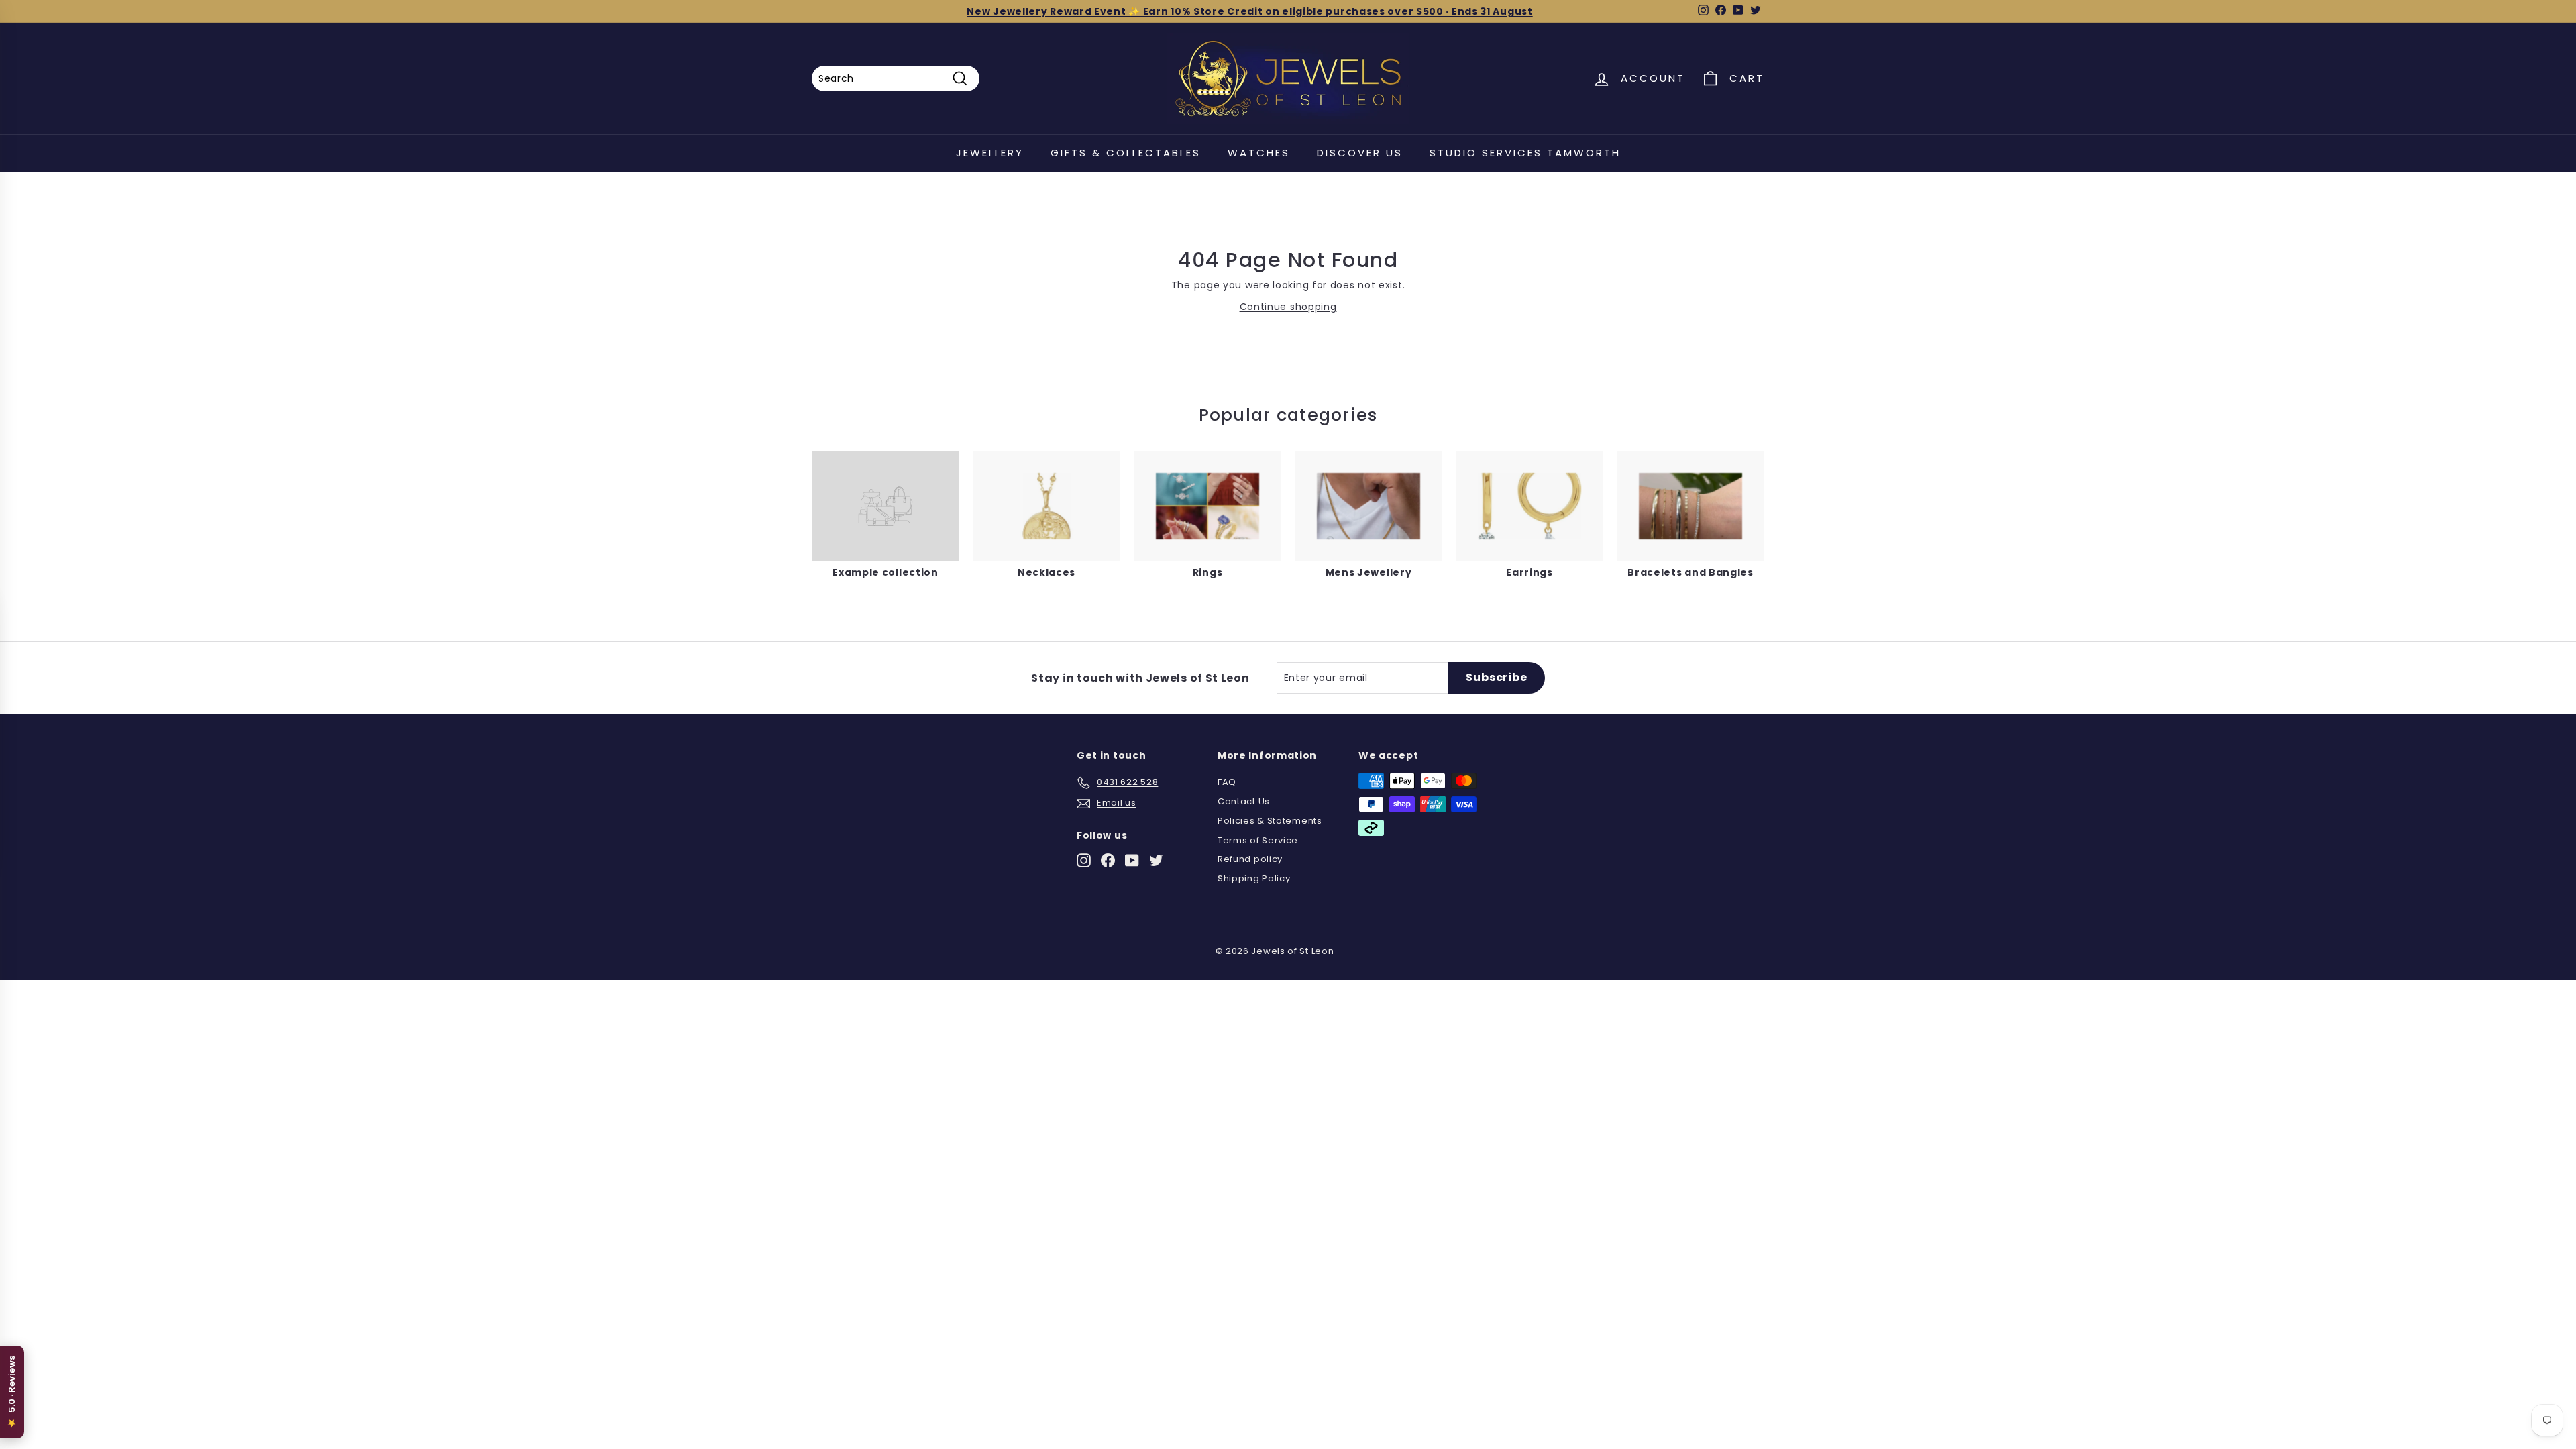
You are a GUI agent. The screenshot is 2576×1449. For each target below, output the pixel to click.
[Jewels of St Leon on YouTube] (1132, 860)
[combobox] (896, 78)
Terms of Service (1258, 840)
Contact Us (1244, 801)
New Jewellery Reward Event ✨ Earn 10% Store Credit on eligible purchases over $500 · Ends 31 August (1249, 11)
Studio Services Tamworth (1525, 153)
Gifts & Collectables (1126, 153)
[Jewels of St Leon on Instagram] (1084, 860)
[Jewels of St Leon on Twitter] (1156, 860)
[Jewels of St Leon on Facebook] (1108, 860)
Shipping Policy (1254, 878)
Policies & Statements (1270, 821)
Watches (1259, 153)
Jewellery (990, 153)
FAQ (1227, 782)
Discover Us (1360, 153)
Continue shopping (1288, 307)
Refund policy (1250, 859)
